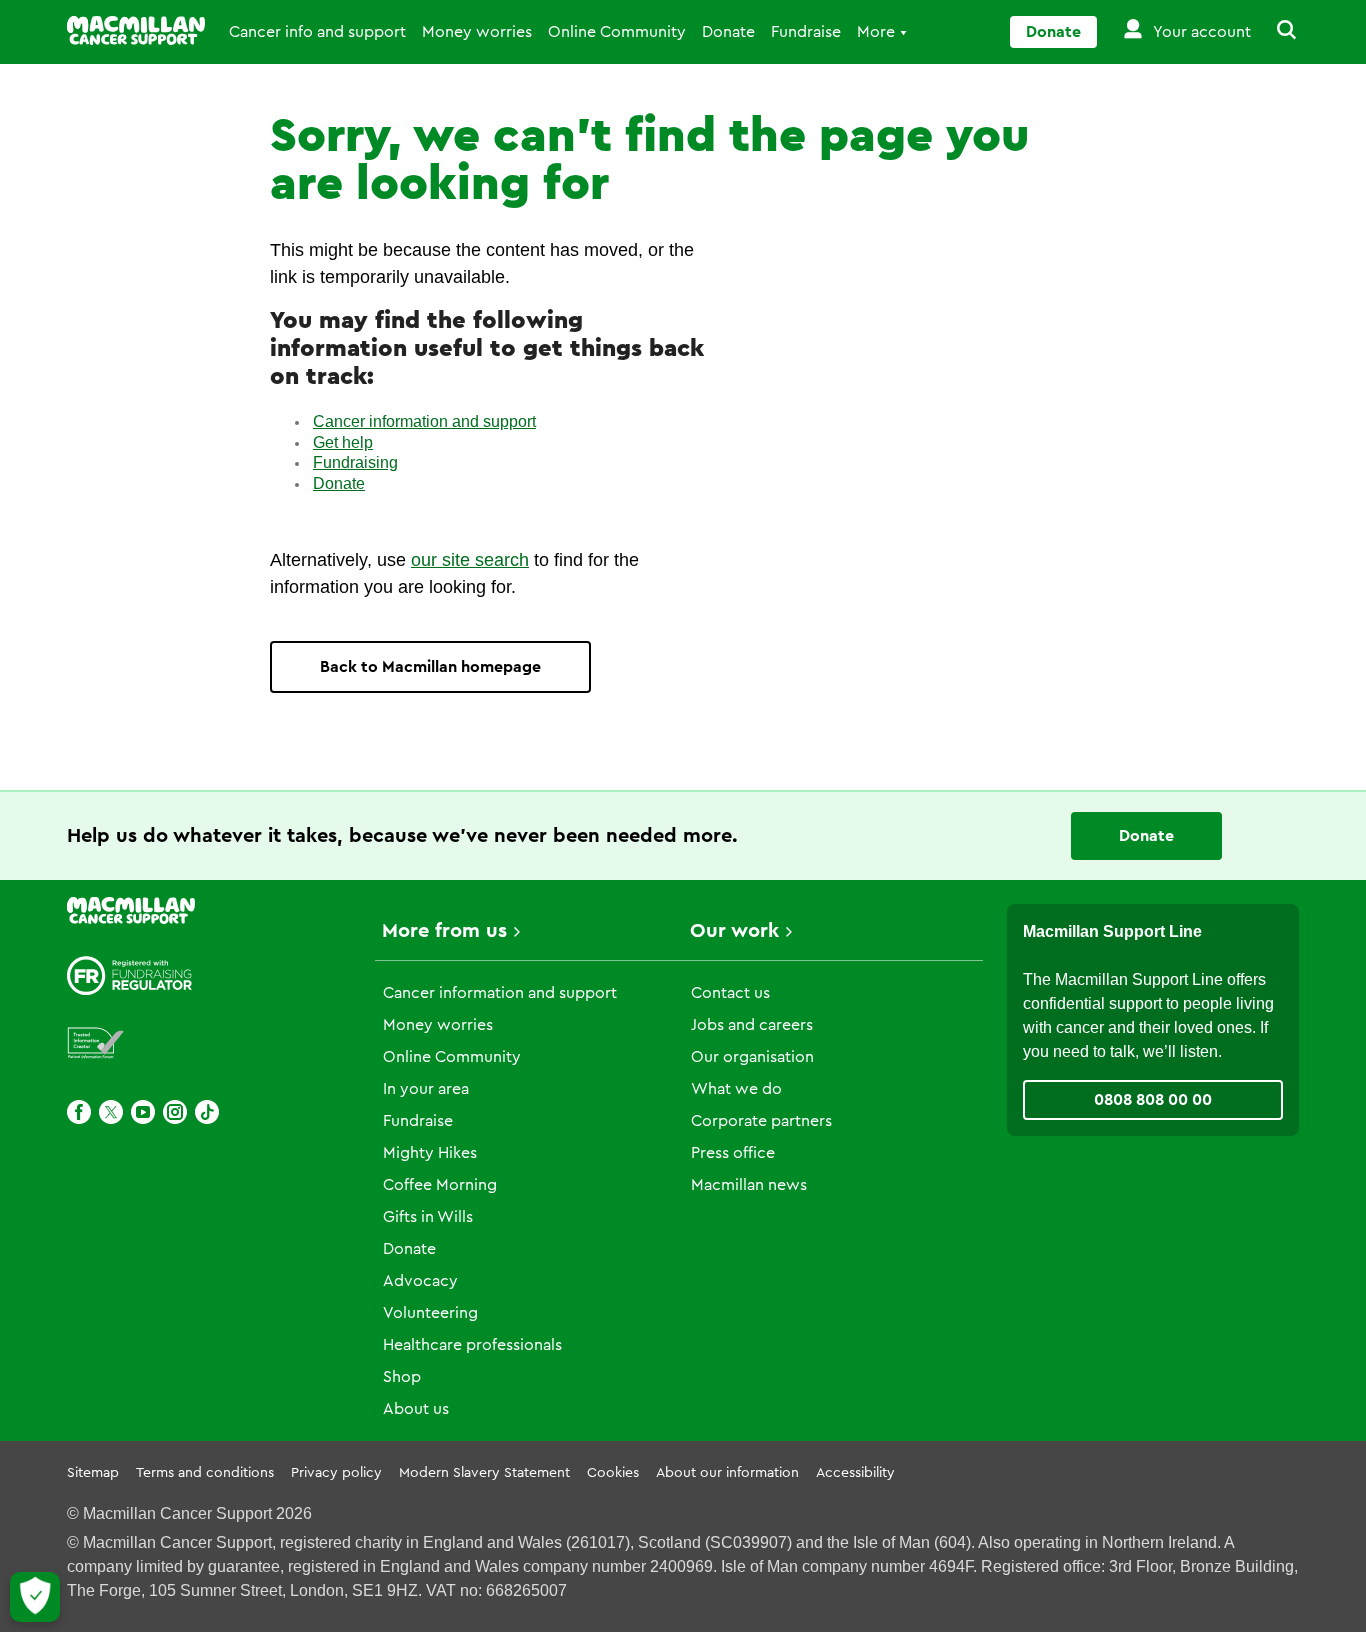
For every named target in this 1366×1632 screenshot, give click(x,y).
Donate (728, 32)
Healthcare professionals (472, 1345)
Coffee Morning (440, 1185)
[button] (1275, 32)
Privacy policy (336, 1473)
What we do (736, 1089)
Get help (343, 442)
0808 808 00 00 (1153, 1100)
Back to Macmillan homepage (430, 667)
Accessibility (855, 1473)
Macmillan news (749, 1185)
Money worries (477, 32)
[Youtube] (143, 1112)
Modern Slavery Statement (484, 1473)
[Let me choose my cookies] (35, 1597)
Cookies (613, 1473)
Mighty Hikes (430, 1153)
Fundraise (806, 32)
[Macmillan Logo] (136, 30)
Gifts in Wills (428, 1217)
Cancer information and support (424, 421)
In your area (426, 1089)
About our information (727, 1473)
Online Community (617, 32)
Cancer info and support (317, 32)
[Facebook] (79, 1112)
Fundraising (355, 462)
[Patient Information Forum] (96, 1043)
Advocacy (420, 1281)
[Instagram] (175, 1112)
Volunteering (430, 1313)
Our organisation (752, 1057)
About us (416, 1409)
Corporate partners (761, 1121)
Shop (402, 1377)
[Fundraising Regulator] (130, 975)
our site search (470, 560)
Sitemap (93, 1473)
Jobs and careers (752, 1025)
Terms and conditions (205, 1473)
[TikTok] (207, 1112)
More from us (444, 931)
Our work (734, 931)
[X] (111, 1112)
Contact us (730, 993)
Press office (733, 1153)
